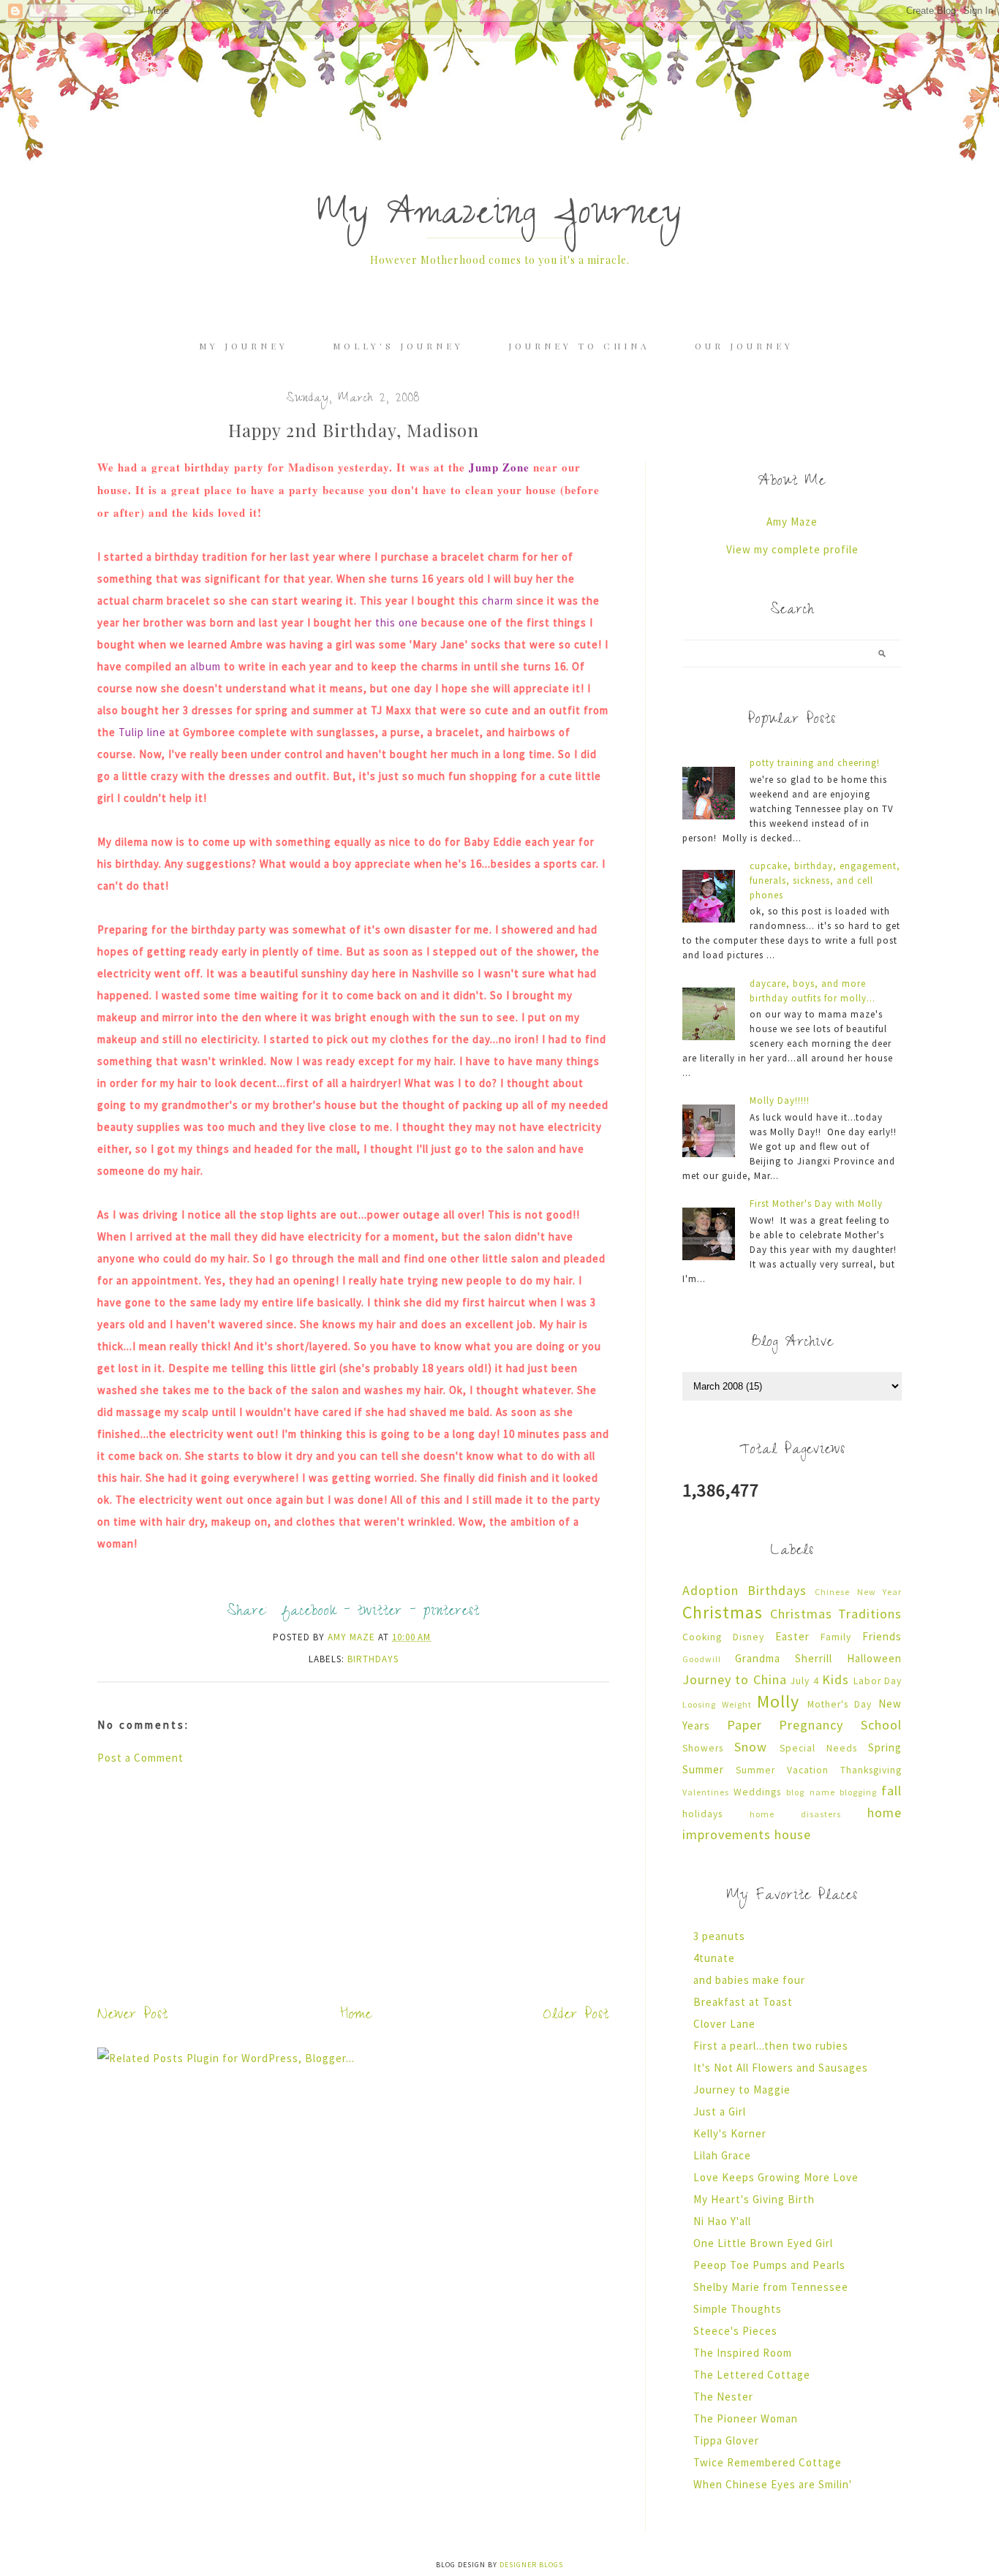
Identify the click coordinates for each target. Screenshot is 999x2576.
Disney (749, 1637)
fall (891, 1791)
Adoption (710, 1590)
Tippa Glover (726, 2440)
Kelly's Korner (730, 2133)
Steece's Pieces (735, 2331)
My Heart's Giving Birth (754, 2199)
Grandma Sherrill (784, 1658)
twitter (380, 1613)
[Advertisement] (353, 1882)
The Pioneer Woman (746, 2418)
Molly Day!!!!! (780, 1101)
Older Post (576, 2016)
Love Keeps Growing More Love (776, 2177)
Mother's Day (840, 1704)
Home (356, 2016)
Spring (885, 1747)
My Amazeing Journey (499, 217)
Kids (836, 1679)
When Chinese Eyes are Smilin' (773, 2484)
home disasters (795, 1814)
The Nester (723, 2397)
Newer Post (133, 2016)
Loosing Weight (717, 1704)
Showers (703, 1748)
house (793, 1834)
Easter (792, 1636)
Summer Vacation (782, 1770)
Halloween (874, 1658)
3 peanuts (719, 1936)
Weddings (757, 1792)
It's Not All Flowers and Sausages (781, 2068)
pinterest (452, 1613)
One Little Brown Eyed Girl (763, 2243)
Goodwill (702, 1659)
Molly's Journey (398, 346)
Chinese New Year (858, 1592)
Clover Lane (724, 2024)
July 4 (804, 1681)
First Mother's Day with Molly (816, 1204)
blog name (810, 1792)
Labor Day (878, 1681)
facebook (309, 1613)
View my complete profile (792, 549)
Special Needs (818, 1748)
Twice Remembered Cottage (768, 2462)
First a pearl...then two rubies (771, 2046)
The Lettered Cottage (752, 2375)
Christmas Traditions (836, 1614)
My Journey (244, 346)
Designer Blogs (531, 2565)
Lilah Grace (722, 2155)
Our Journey (744, 346)
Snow (751, 1747)
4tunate (714, 1958)
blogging (858, 1792)
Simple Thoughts (738, 2309)
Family (836, 1637)
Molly (778, 1701)
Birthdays (373, 1659)
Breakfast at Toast (743, 2002)
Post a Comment (140, 1758)
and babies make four (749, 1980)
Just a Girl (720, 2111)
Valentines (706, 1792)
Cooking (702, 1637)
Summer (703, 1769)
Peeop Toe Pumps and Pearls (769, 2265)
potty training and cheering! (815, 763)
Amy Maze (792, 522)
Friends (882, 1636)
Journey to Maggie (742, 2090)
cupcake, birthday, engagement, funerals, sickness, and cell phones (825, 880)
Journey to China (579, 346)
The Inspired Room (743, 2353)
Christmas (723, 1612)
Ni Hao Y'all (722, 2221)
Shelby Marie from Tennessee (771, 2287)
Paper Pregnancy (785, 1725)
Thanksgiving (871, 1770)
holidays (702, 1814)
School (881, 1725)
